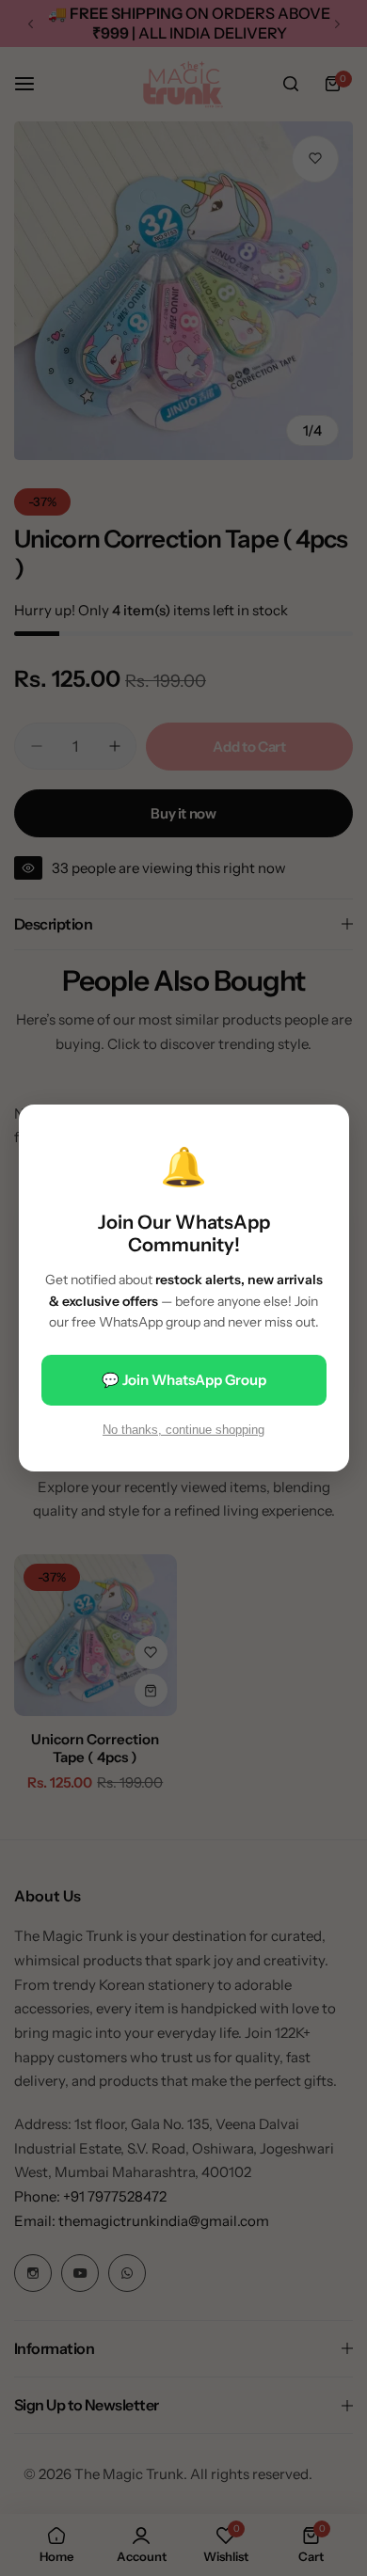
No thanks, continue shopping (183, 1430)
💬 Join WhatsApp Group (184, 1380)
